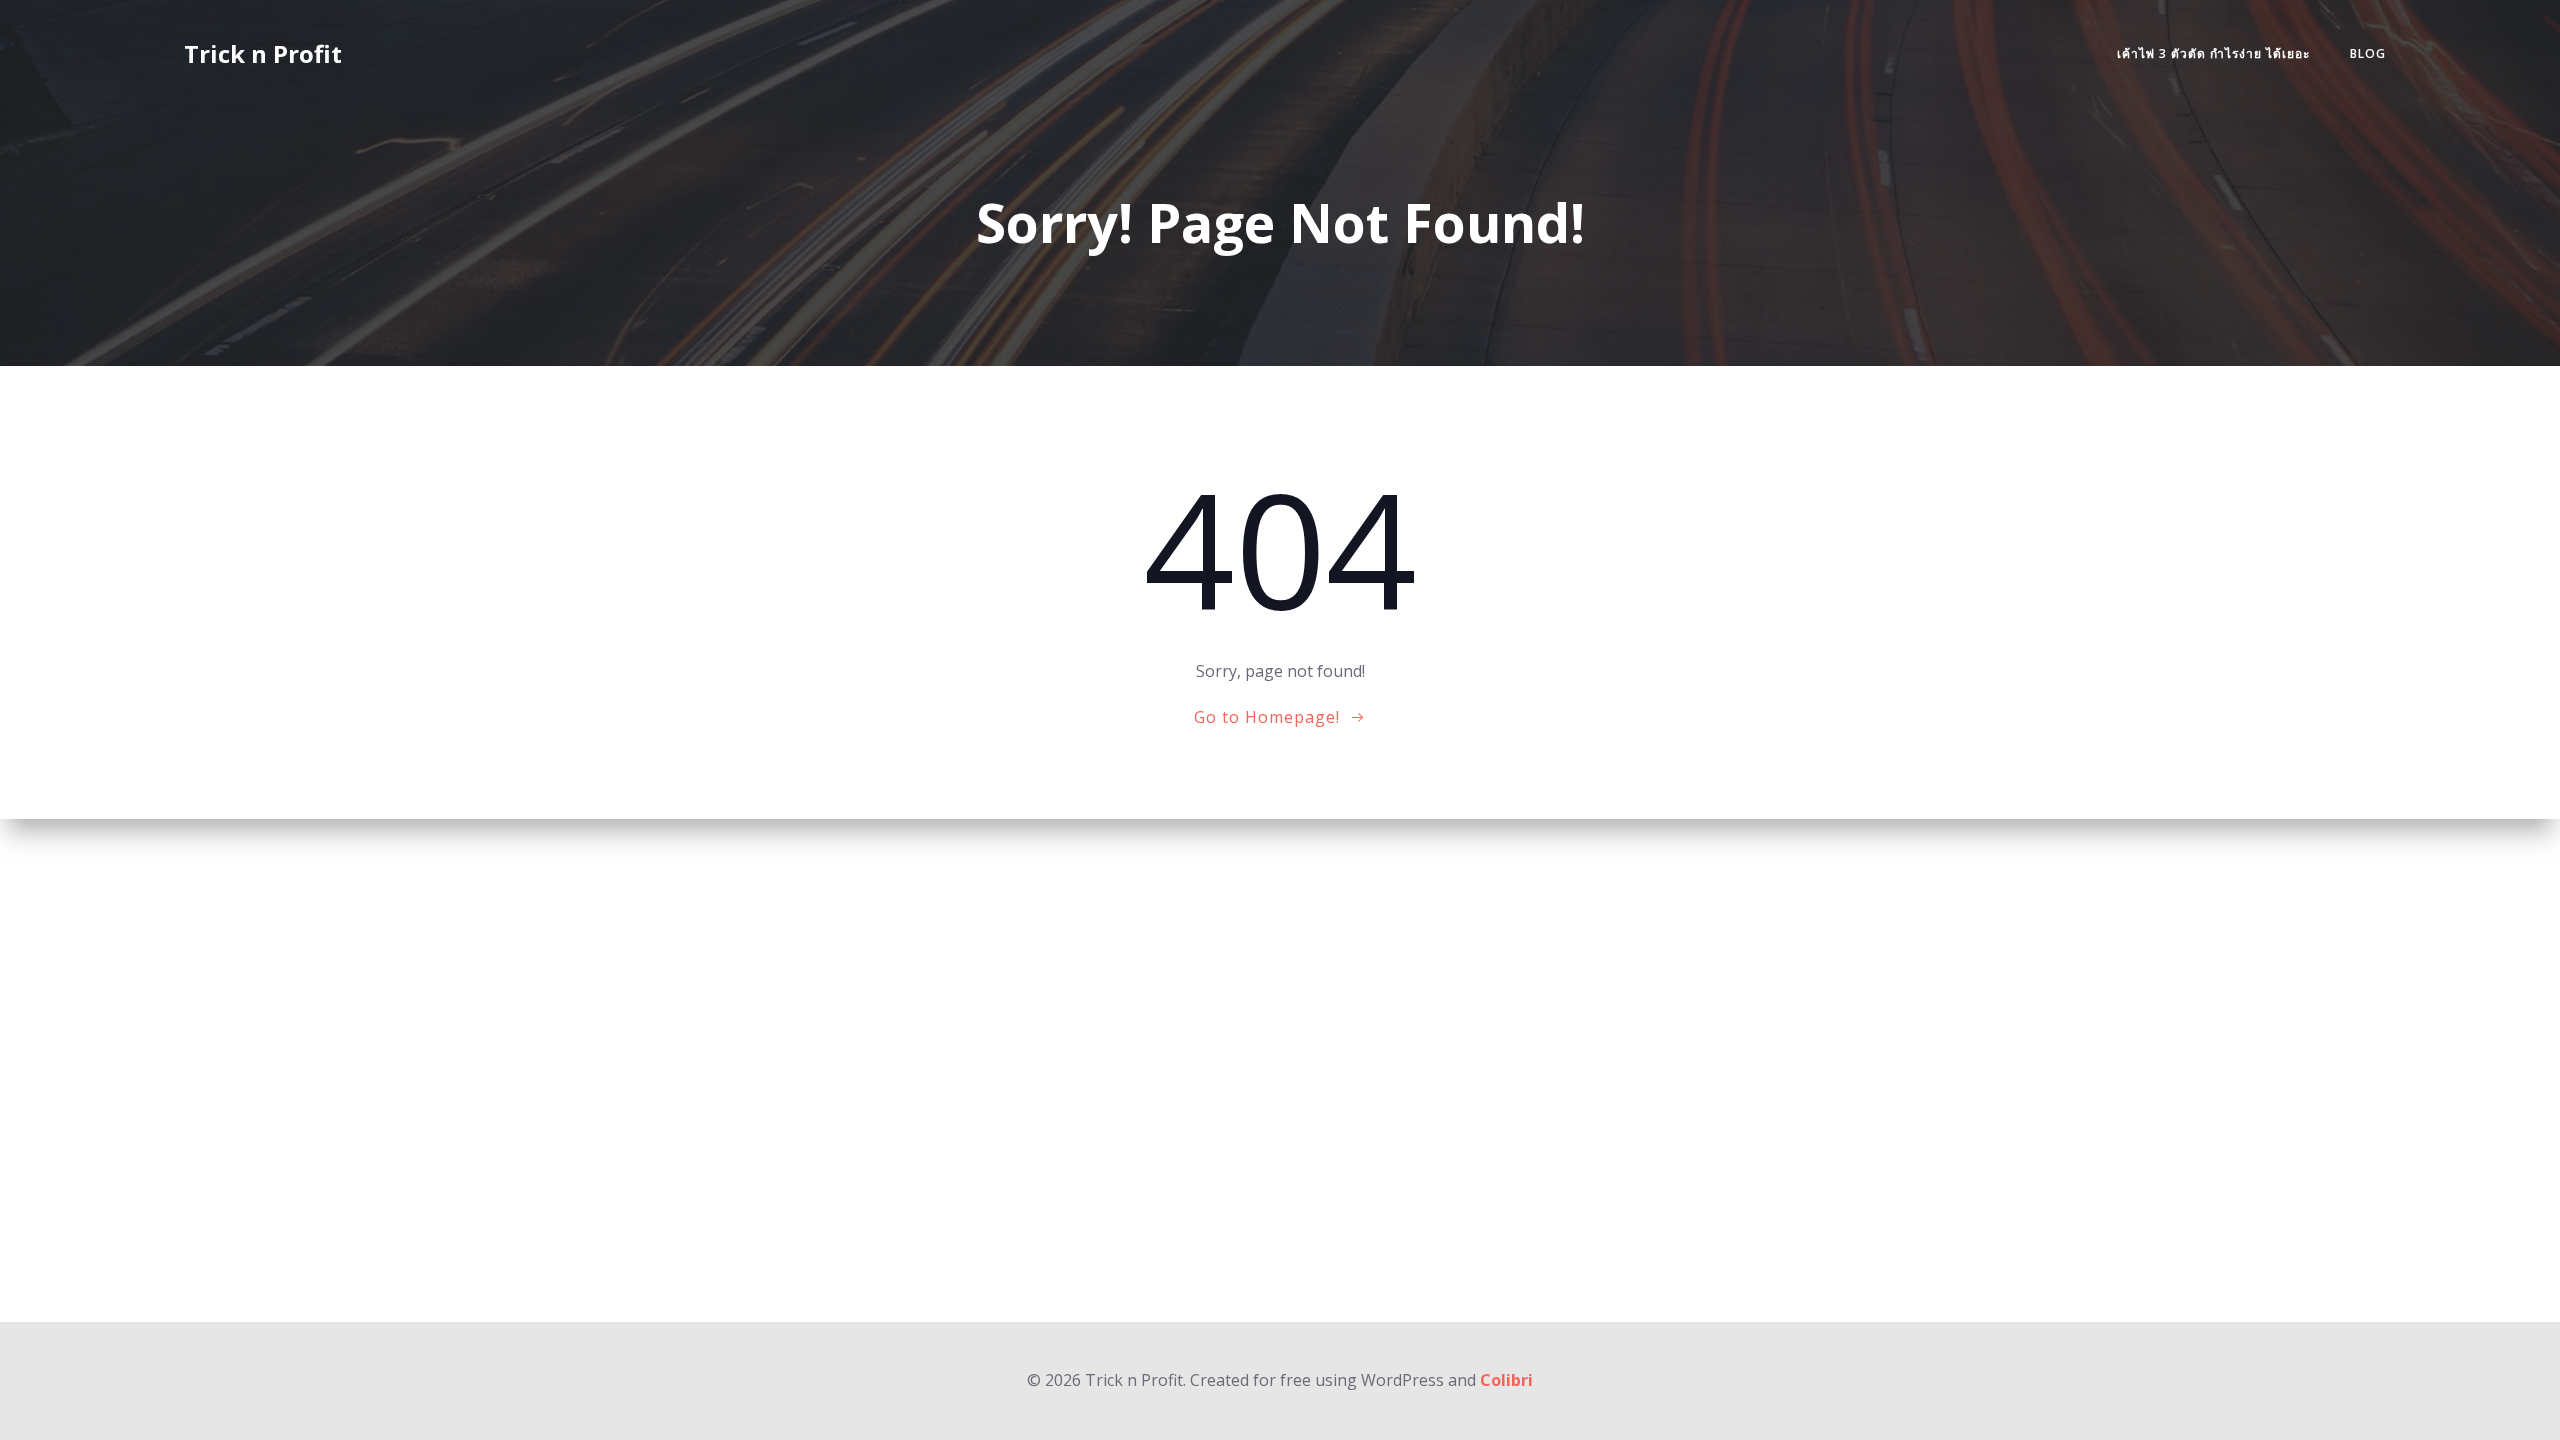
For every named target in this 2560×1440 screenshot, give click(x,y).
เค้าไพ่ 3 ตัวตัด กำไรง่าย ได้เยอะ (2213, 53)
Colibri (1506, 1380)
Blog (2368, 53)
